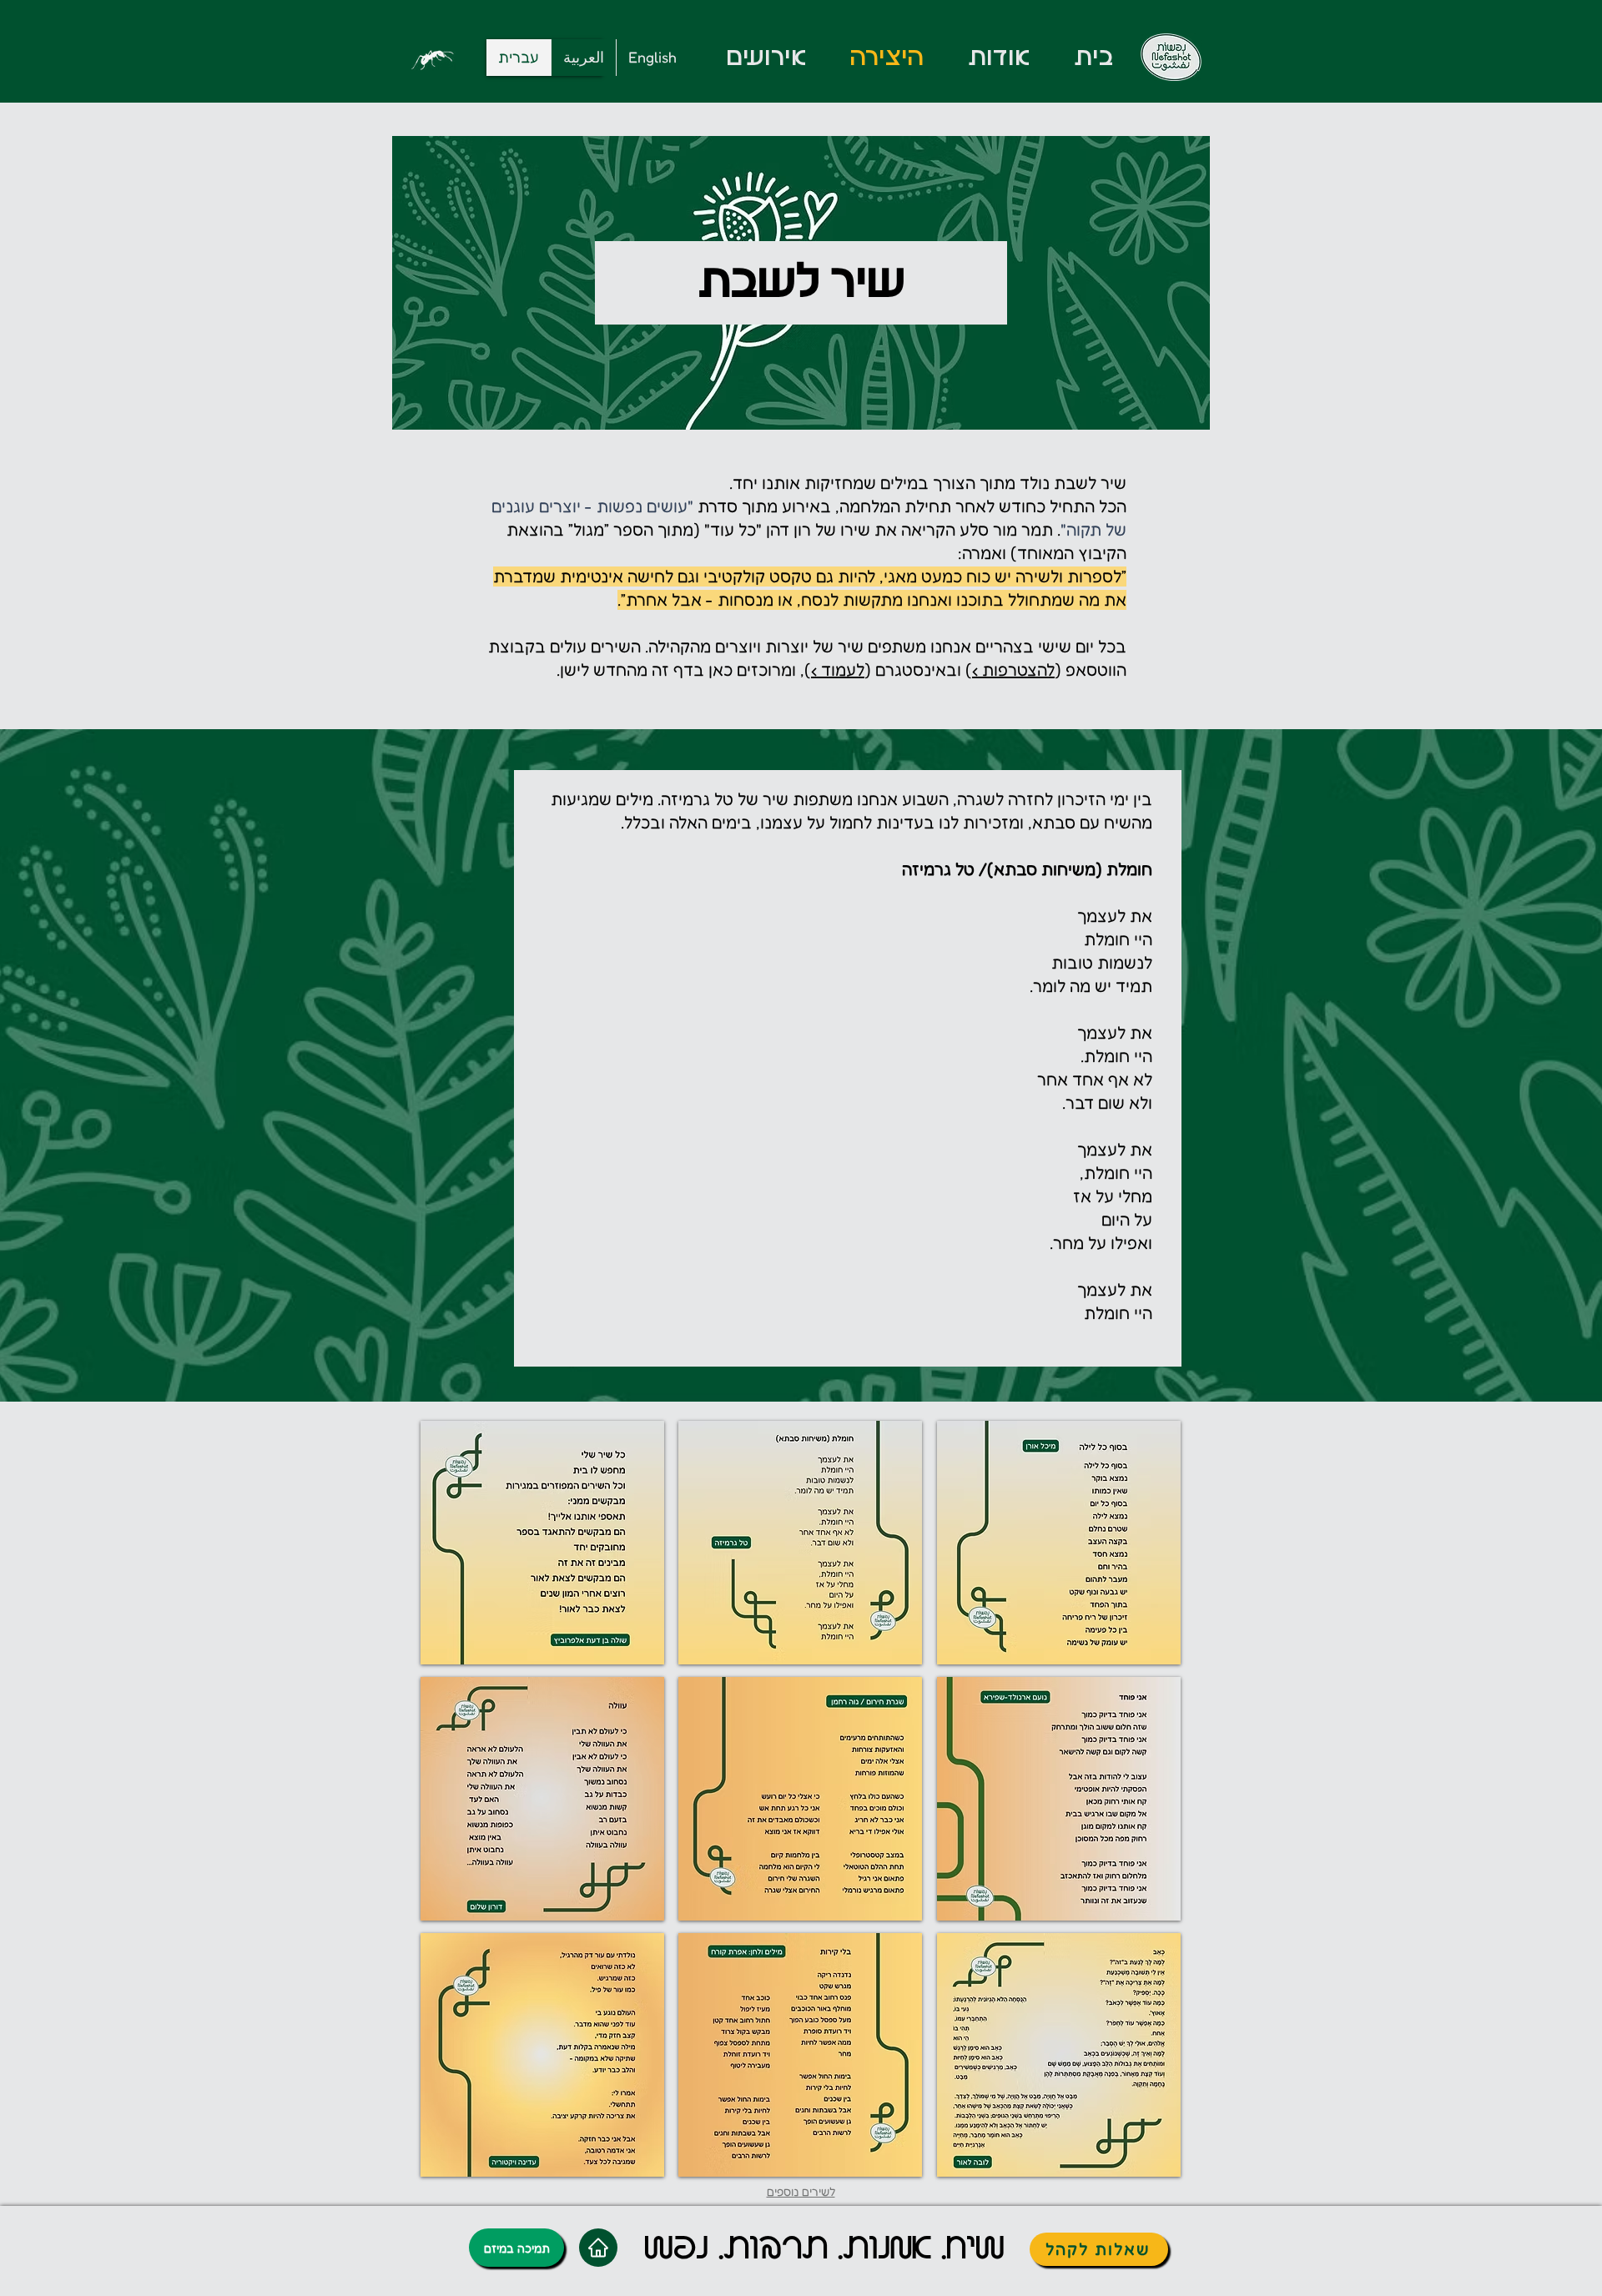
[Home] (598, 2248)
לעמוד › (838, 670)
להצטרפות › (1013, 670)
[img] (542, 1543)
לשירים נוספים (801, 2191)
